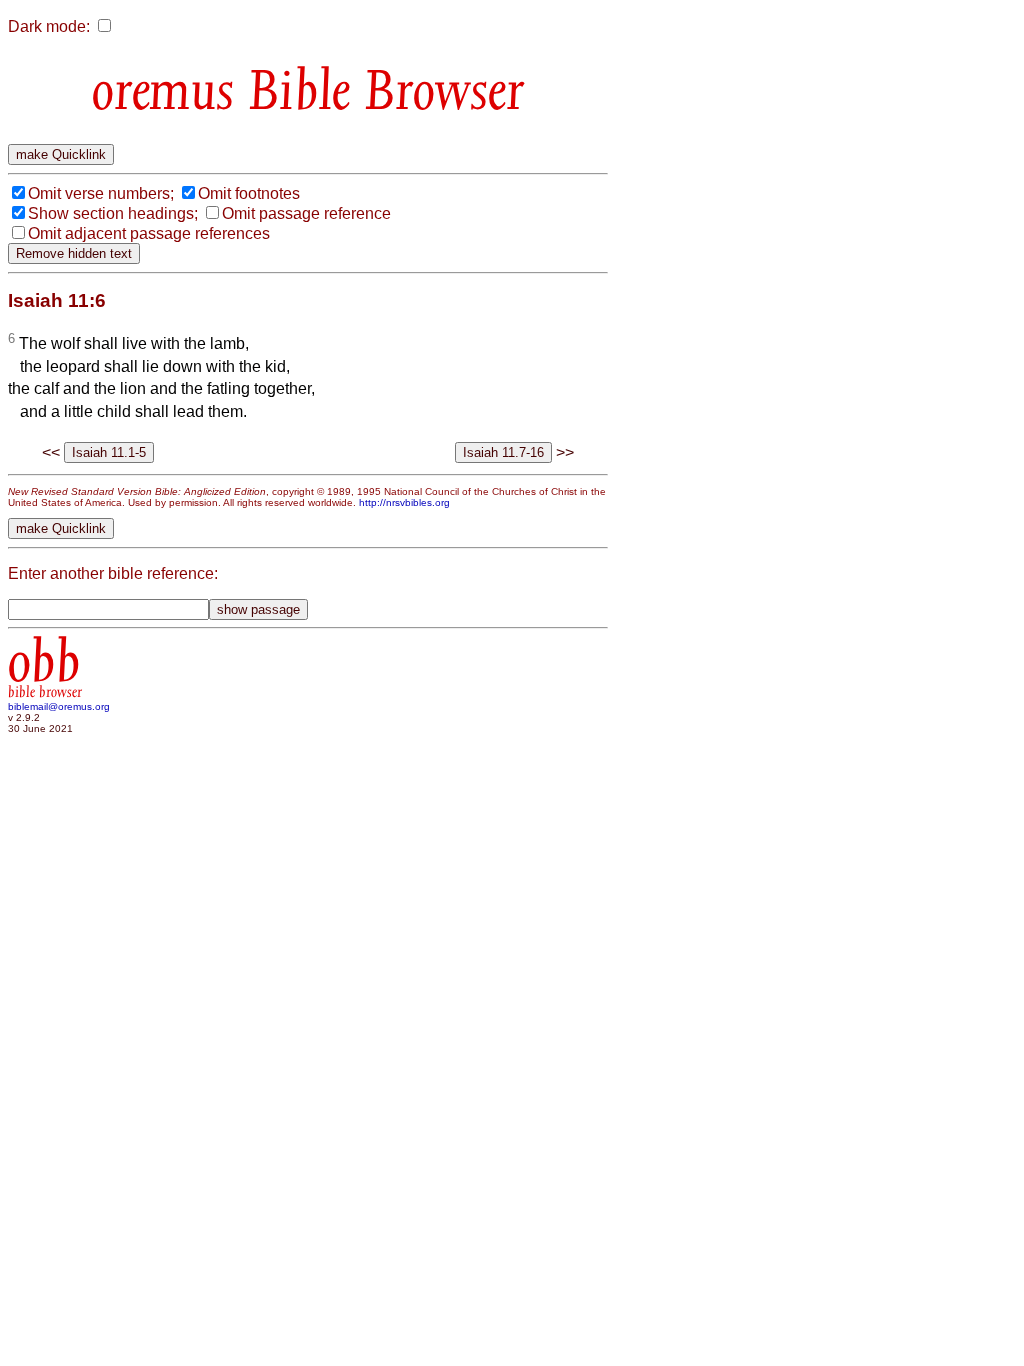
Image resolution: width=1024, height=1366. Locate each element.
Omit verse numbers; (101, 193)
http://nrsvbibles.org (404, 502)
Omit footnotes (249, 193)
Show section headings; (113, 213)
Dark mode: (49, 26)
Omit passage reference (306, 213)
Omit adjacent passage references (149, 233)
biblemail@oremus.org (59, 706)
